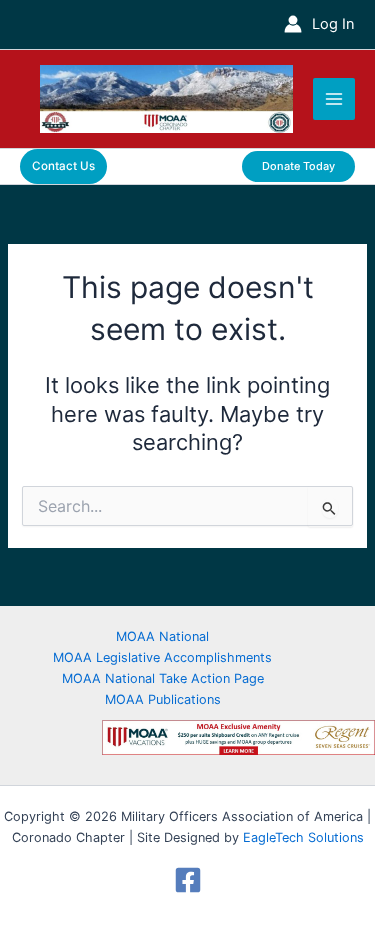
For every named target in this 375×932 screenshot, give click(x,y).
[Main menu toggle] (334, 99)
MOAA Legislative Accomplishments (162, 657)
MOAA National (162, 636)
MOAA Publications (163, 699)
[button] (63, 167)
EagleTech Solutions (303, 837)
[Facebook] (187, 880)
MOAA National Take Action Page (163, 678)
